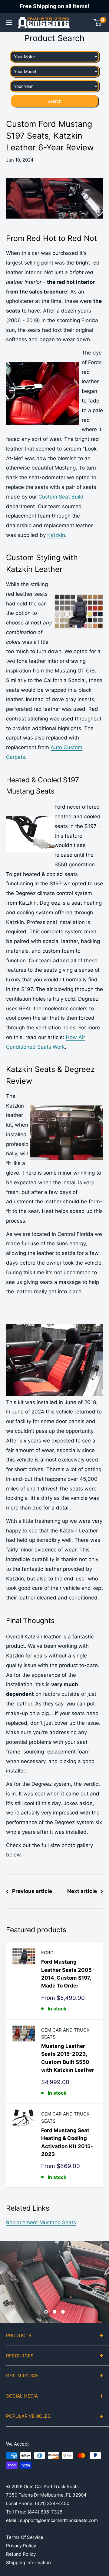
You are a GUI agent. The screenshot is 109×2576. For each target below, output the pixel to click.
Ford (47, 1953)
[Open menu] (9, 22)
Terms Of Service (25, 2537)
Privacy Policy (21, 2546)
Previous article (32, 1891)
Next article (82, 1891)
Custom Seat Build (61, 497)
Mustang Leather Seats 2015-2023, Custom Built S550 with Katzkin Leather (68, 2058)
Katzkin (56, 535)
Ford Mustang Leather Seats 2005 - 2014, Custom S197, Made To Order (68, 1974)
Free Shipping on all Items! (54, 6)
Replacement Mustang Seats (41, 2222)
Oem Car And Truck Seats (65, 2033)
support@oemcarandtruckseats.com (59, 2520)
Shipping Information (28, 2563)
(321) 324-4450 (52, 2503)
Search (54, 101)
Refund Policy (21, 2554)
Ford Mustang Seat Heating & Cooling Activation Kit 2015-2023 (67, 2142)
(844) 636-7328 (45, 2512)
